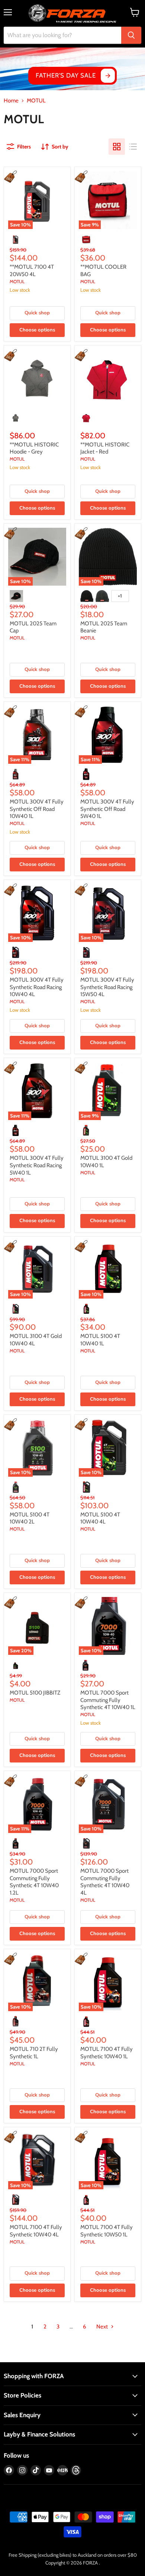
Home (11, 101)
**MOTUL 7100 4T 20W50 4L (32, 271)
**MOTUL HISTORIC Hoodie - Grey (34, 448)
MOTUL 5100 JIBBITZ (35, 1693)
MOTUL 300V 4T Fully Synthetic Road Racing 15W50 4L (107, 987)
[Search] (131, 35)
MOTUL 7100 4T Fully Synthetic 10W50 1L (107, 2231)
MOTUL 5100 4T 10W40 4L (100, 1518)
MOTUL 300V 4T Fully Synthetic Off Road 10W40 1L (37, 809)
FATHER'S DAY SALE (66, 75)
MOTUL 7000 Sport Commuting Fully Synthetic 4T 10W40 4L (105, 1882)
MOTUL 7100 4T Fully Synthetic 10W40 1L (107, 2053)
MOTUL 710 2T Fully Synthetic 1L (34, 2053)
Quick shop (37, 313)
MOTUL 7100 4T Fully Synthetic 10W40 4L (36, 2231)
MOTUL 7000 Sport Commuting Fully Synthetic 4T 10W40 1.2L (34, 1882)
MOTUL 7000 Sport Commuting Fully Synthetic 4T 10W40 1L (108, 1700)
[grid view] (117, 147)
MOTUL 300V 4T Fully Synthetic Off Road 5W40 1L (107, 809)
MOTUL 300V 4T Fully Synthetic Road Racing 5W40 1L (37, 1165)
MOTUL (17, 282)
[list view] (133, 147)
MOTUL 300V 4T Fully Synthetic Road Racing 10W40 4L (37, 987)
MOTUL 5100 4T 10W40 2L (30, 1518)
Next (103, 2327)
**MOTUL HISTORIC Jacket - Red (105, 448)
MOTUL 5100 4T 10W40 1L (100, 1340)
